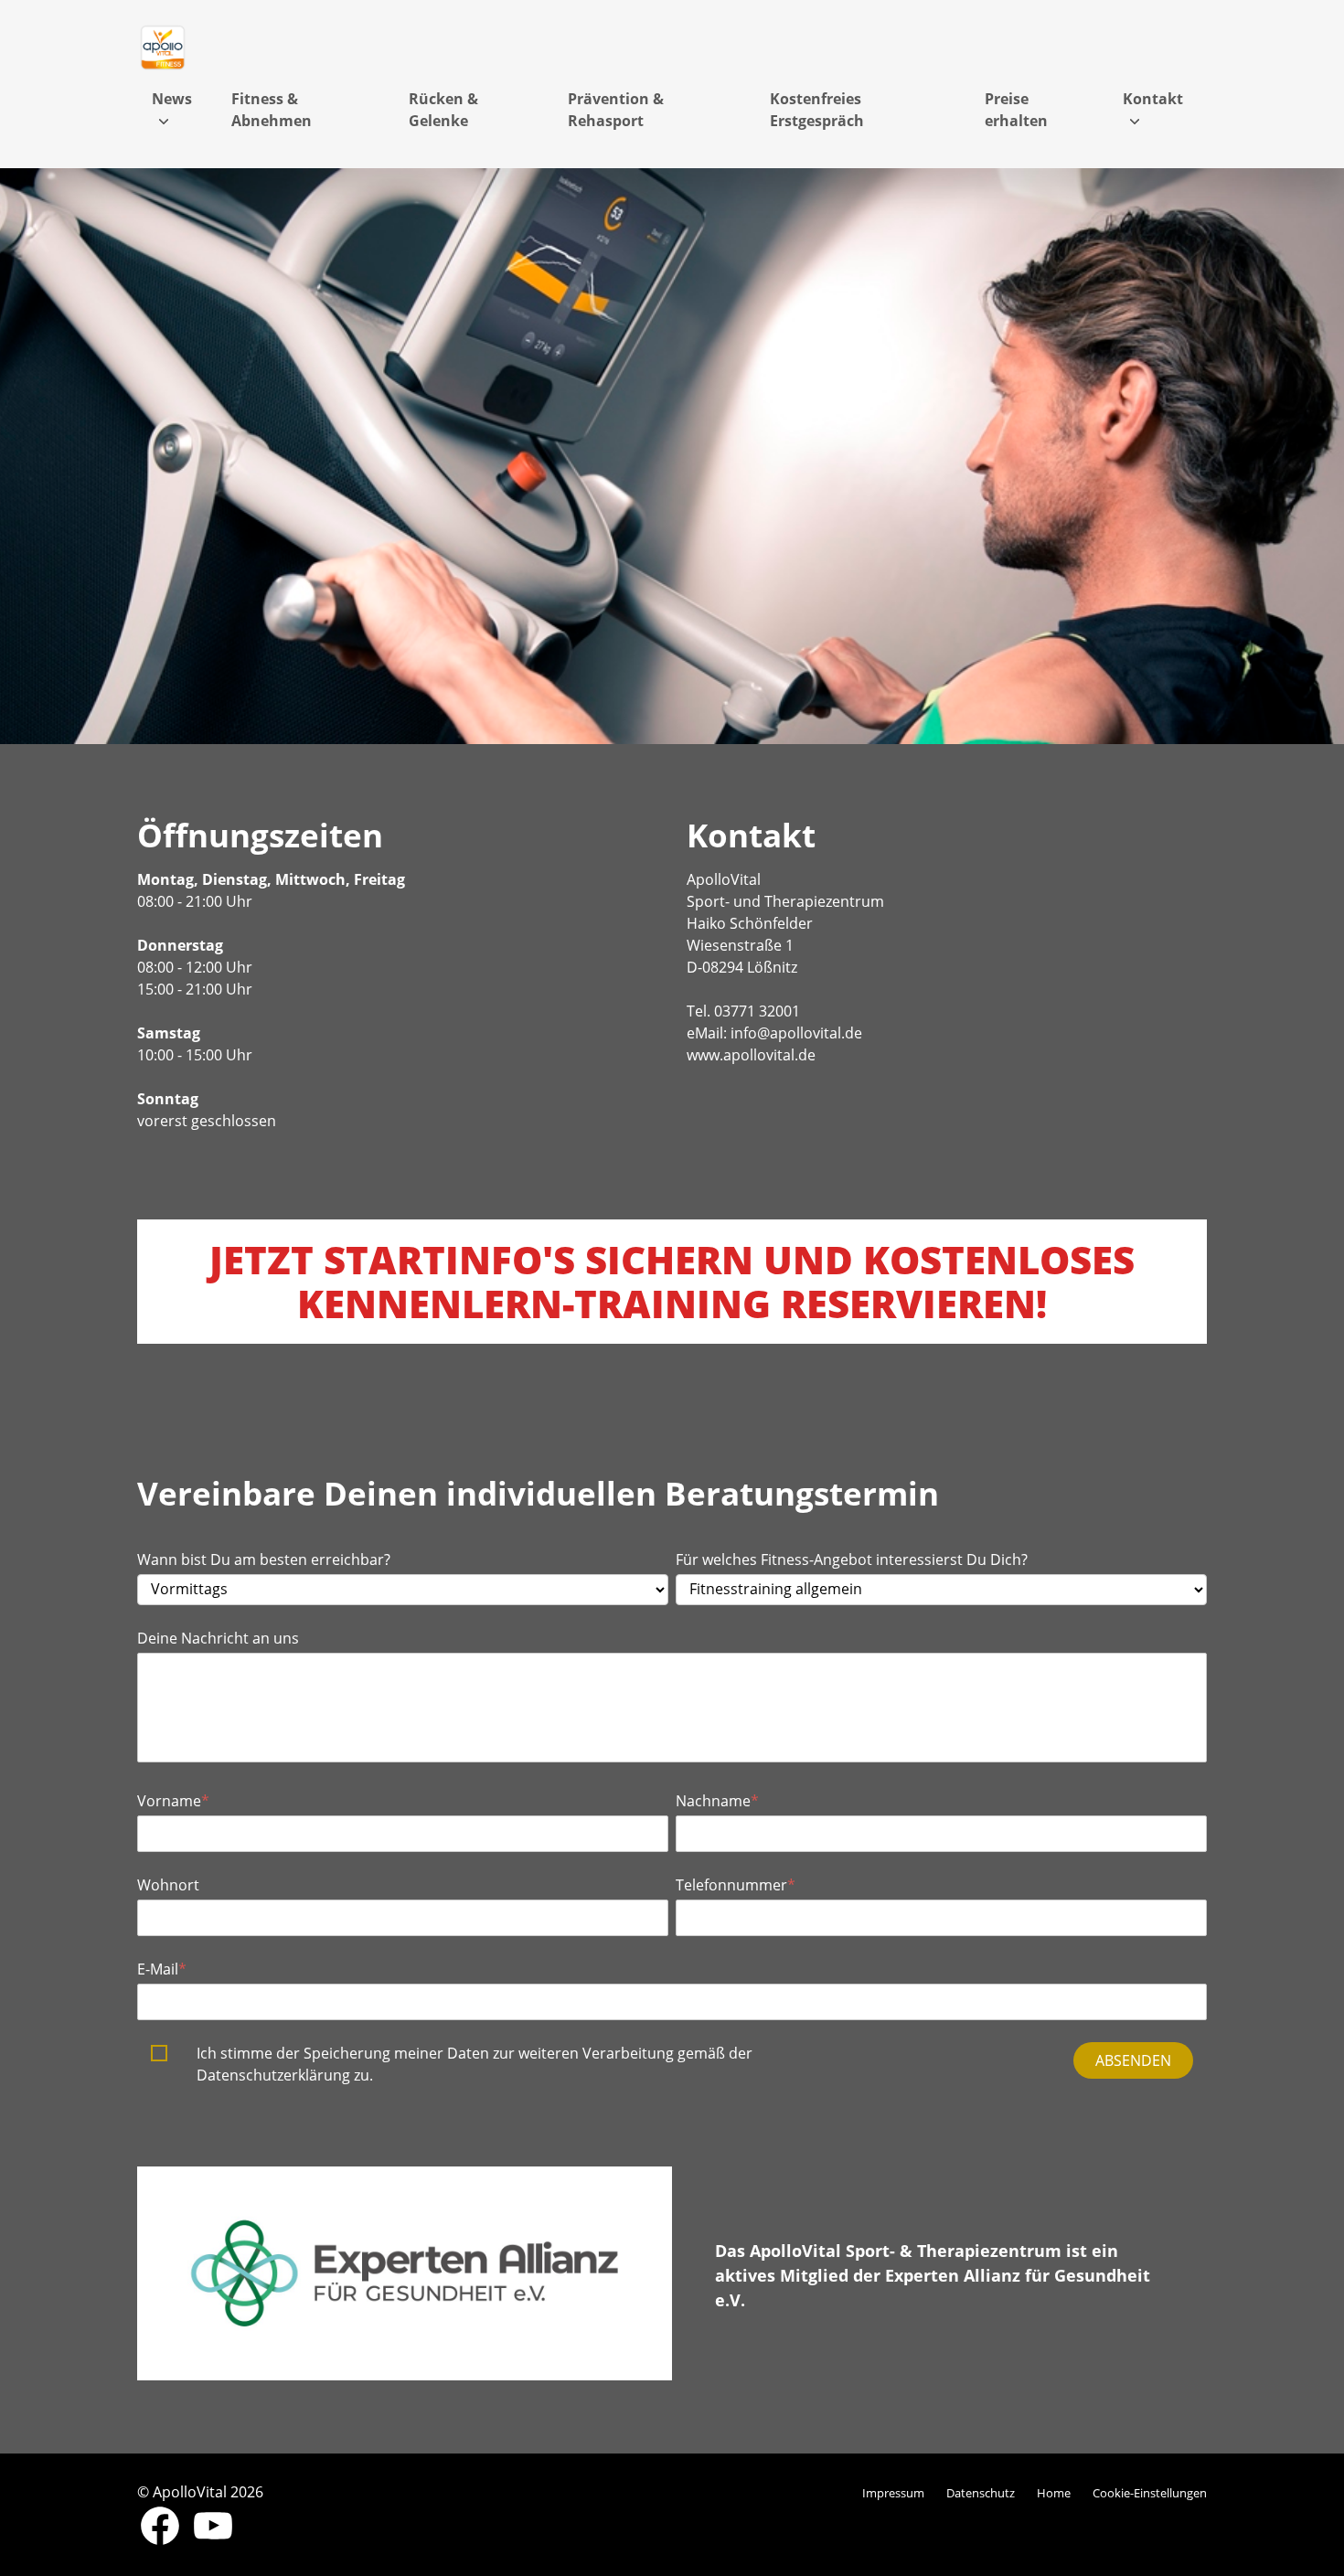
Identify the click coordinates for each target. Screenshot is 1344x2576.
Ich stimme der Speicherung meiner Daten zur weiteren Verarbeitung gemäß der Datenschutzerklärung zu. (475, 2064)
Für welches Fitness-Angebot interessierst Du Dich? (853, 1559)
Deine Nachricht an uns (218, 1638)
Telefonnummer (736, 1885)
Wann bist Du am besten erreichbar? (264, 1559)
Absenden (1133, 2060)
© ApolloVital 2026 (200, 2492)
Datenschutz (981, 2493)
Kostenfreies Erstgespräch (817, 110)
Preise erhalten (1016, 110)
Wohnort (168, 1885)
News (172, 99)
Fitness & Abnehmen (272, 110)
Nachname (717, 1801)
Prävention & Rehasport (616, 110)
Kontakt (1153, 99)
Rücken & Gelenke (443, 110)
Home (1054, 2493)
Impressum (893, 2493)
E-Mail (162, 1969)
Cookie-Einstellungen (1150, 2493)
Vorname (173, 1801)
